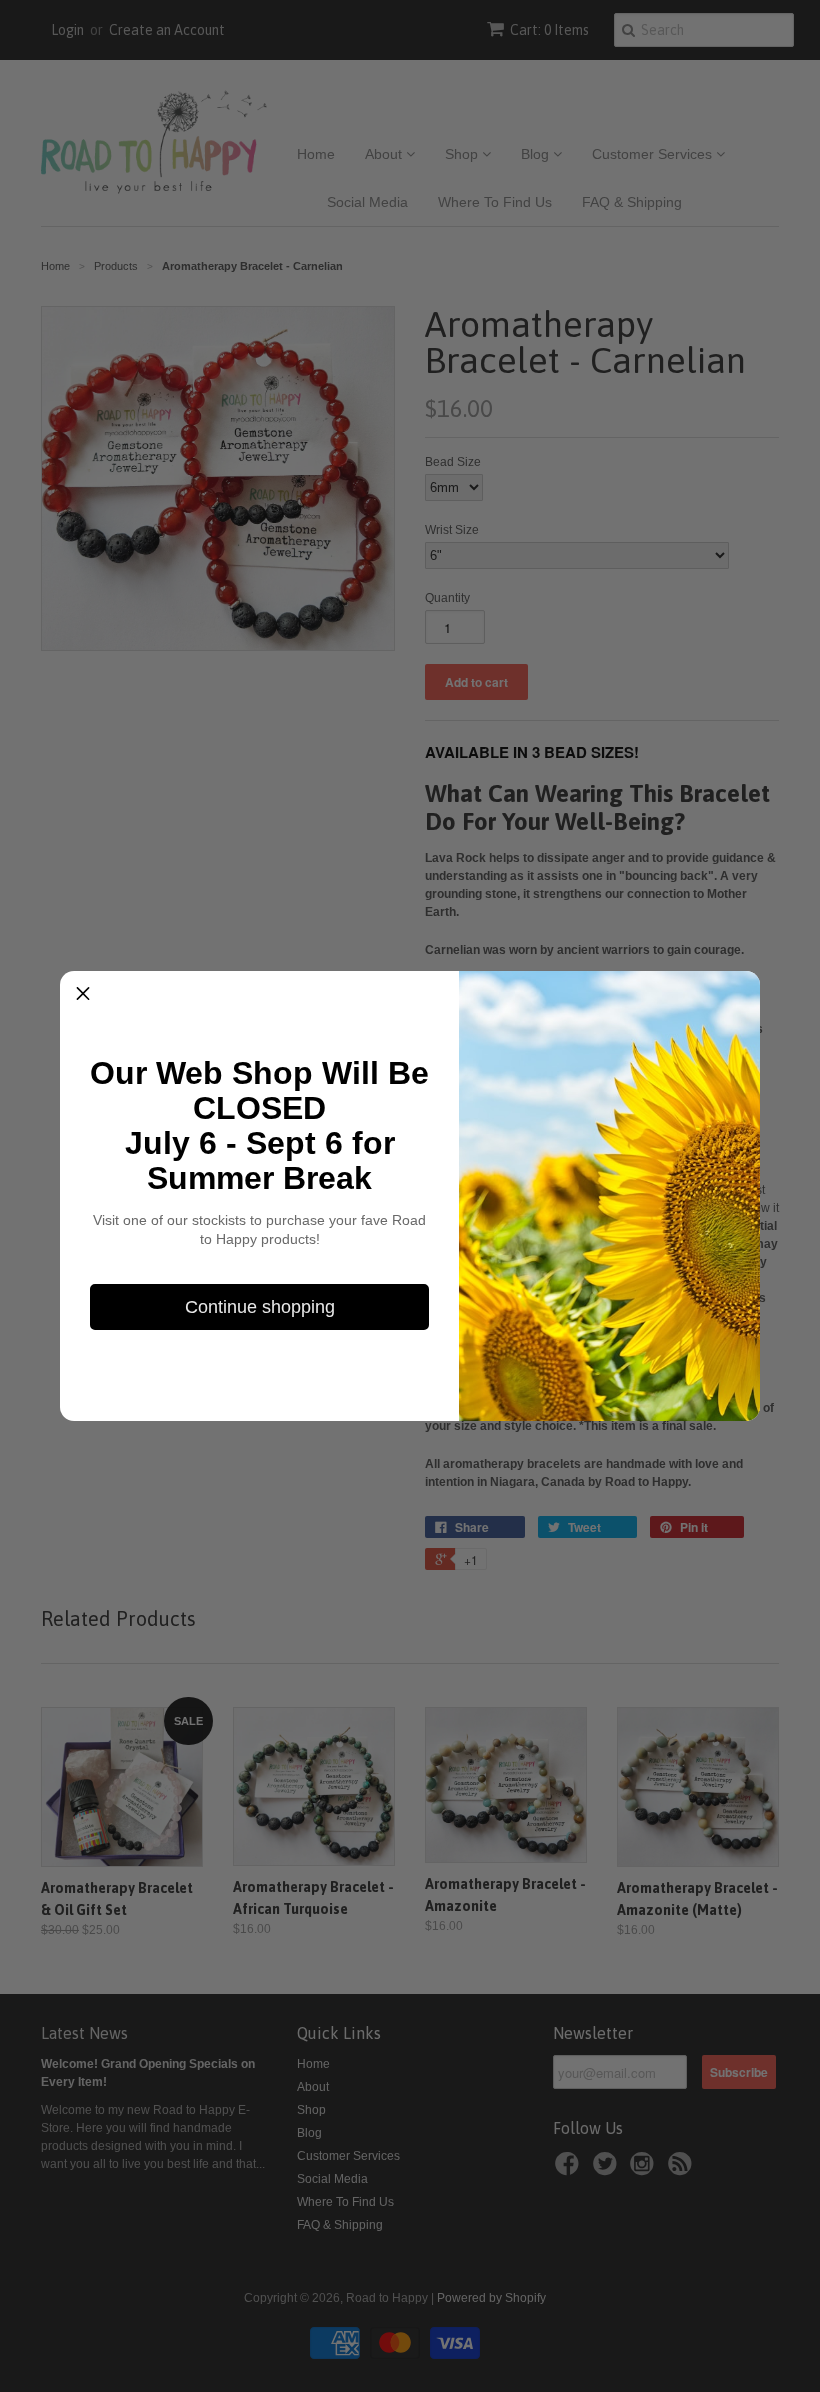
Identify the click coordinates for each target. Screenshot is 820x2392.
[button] (83, 994)
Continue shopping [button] (260, 1307)
